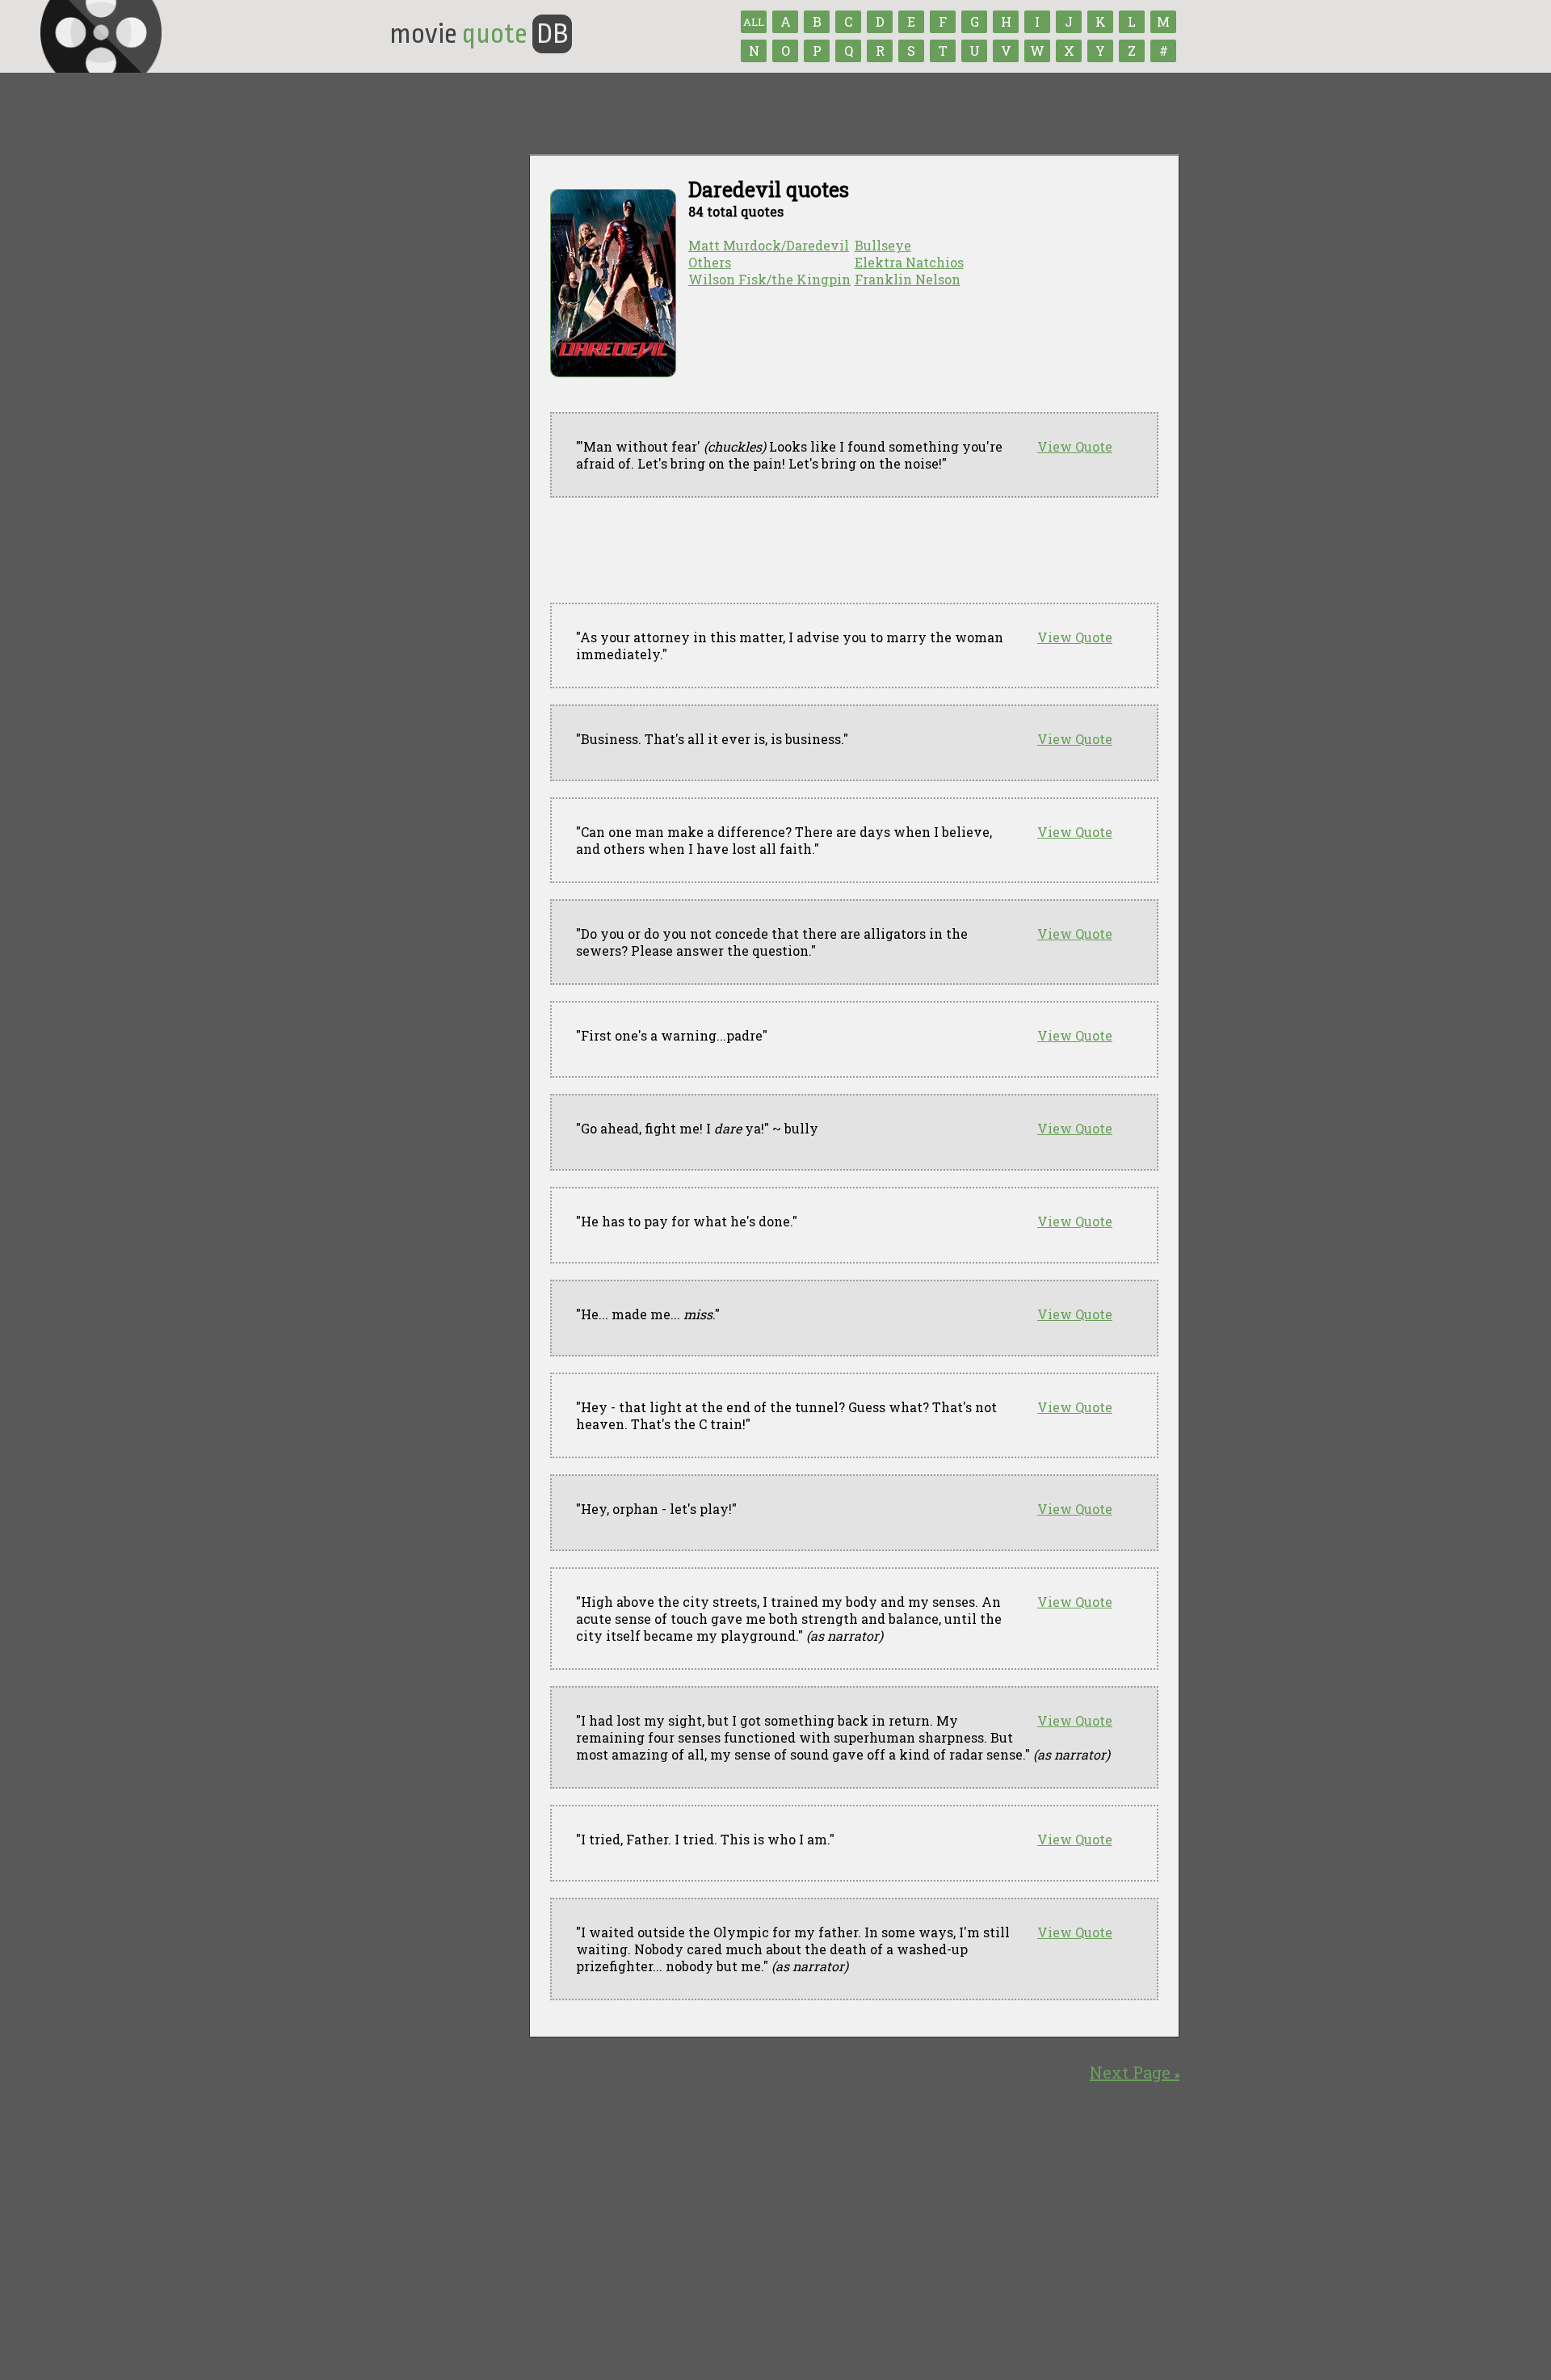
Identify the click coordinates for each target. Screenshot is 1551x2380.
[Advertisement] (844, 550)
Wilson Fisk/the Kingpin (769, 279)
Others (710, 262)
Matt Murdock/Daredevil (769, 245)
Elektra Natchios (909, 262)
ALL (754, 22)
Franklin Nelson (908, 279)
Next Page (1135, 2072)
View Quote (1075, 446)
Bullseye (883, 245)
